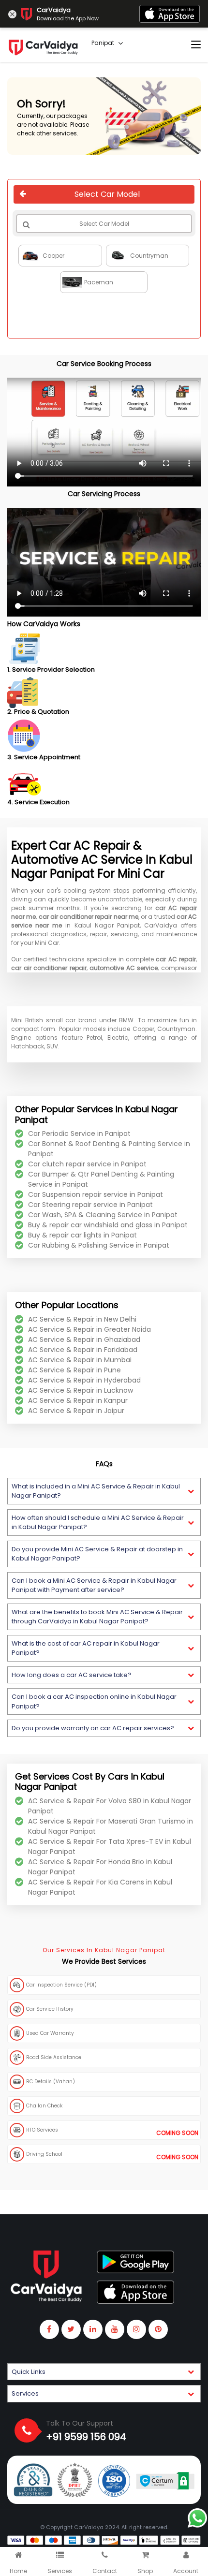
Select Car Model (107, 194)
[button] (104, 1491)
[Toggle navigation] (196, 45)
